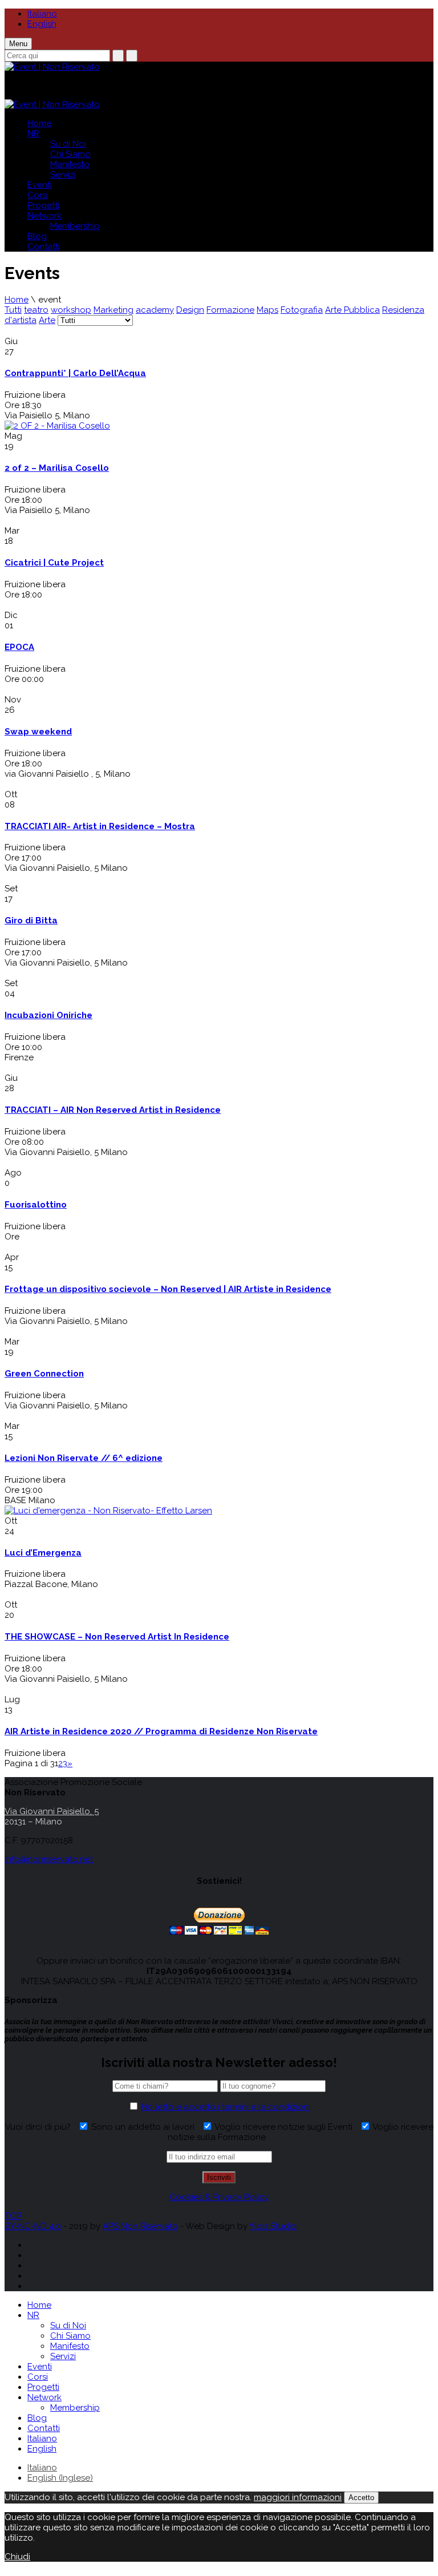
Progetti (43, 205)
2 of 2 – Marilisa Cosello (57, 468)
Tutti (13, 310)
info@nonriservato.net (49, 1859)
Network (44, 216)
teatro (36, 310)
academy (155, 310)
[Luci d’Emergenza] (108, 1511)
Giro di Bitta (31, 920)
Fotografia (302, 310)
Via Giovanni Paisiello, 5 (52, 1811)
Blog (37, 236)
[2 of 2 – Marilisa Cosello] (57, 426)
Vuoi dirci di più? (40, 2127)
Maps (267, 310)
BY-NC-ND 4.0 (33, 2226)
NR (33, 134)
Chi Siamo (70, 154)
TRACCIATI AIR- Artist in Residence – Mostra (100, 826)
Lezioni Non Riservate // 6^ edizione (84, 1458)
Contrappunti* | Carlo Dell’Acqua (75, 373)
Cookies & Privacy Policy (219, 2197)
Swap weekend (38, 732)
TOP (13, 2216)
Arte (47, 320)
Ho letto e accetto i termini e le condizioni (226, 2107)
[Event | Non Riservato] (52, 65)
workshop (71, 310)
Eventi (40, 185)
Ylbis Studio (273, 2226)
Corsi (38, 195)
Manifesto (70, 164)
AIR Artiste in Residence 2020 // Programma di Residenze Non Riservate (161, 1731)
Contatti (44, 247)
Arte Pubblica (352, 310)
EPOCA (19, 647)
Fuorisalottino (36, 1205)
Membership (75, 226)
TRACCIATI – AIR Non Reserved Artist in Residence (113, 1110)
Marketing (113, 310)
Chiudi (17, 2557)
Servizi (63, 175)
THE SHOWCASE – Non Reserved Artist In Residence (117, 1637)
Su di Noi (68, 144)
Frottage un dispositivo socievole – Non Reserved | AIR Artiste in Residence (168, 1289)
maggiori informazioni (298, 2497)
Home (39, 123)
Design (190, 310)
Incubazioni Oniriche (48, 1015)
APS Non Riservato (140, 2226)
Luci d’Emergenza (43, 1553)
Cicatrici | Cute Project (54, 563)
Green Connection (44, 1374)
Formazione (230, 310)
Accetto (361, 2498)
